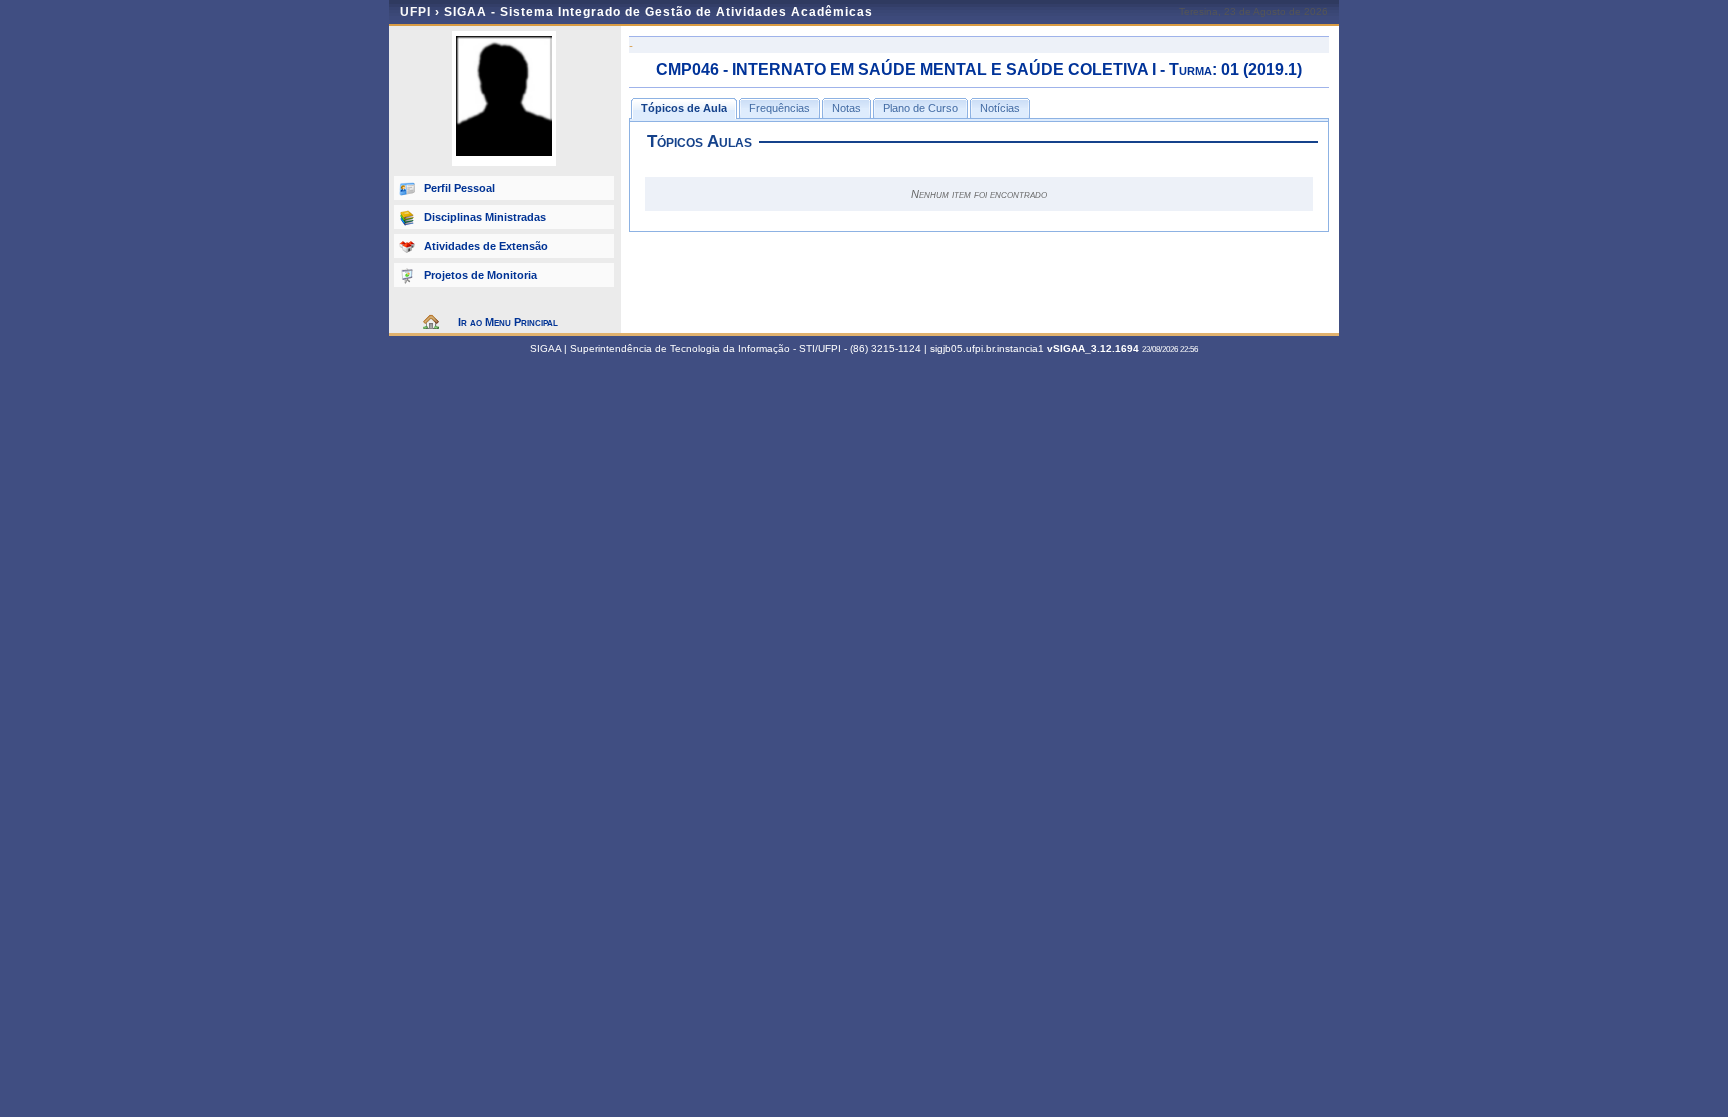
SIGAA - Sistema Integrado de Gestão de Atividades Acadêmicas (658, 12)
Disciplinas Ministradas (485, 217)
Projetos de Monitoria (480, 275)
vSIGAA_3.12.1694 (1093, 348)
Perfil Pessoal (459, 188)
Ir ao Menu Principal (508, 322)
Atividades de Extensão (486, 246)
